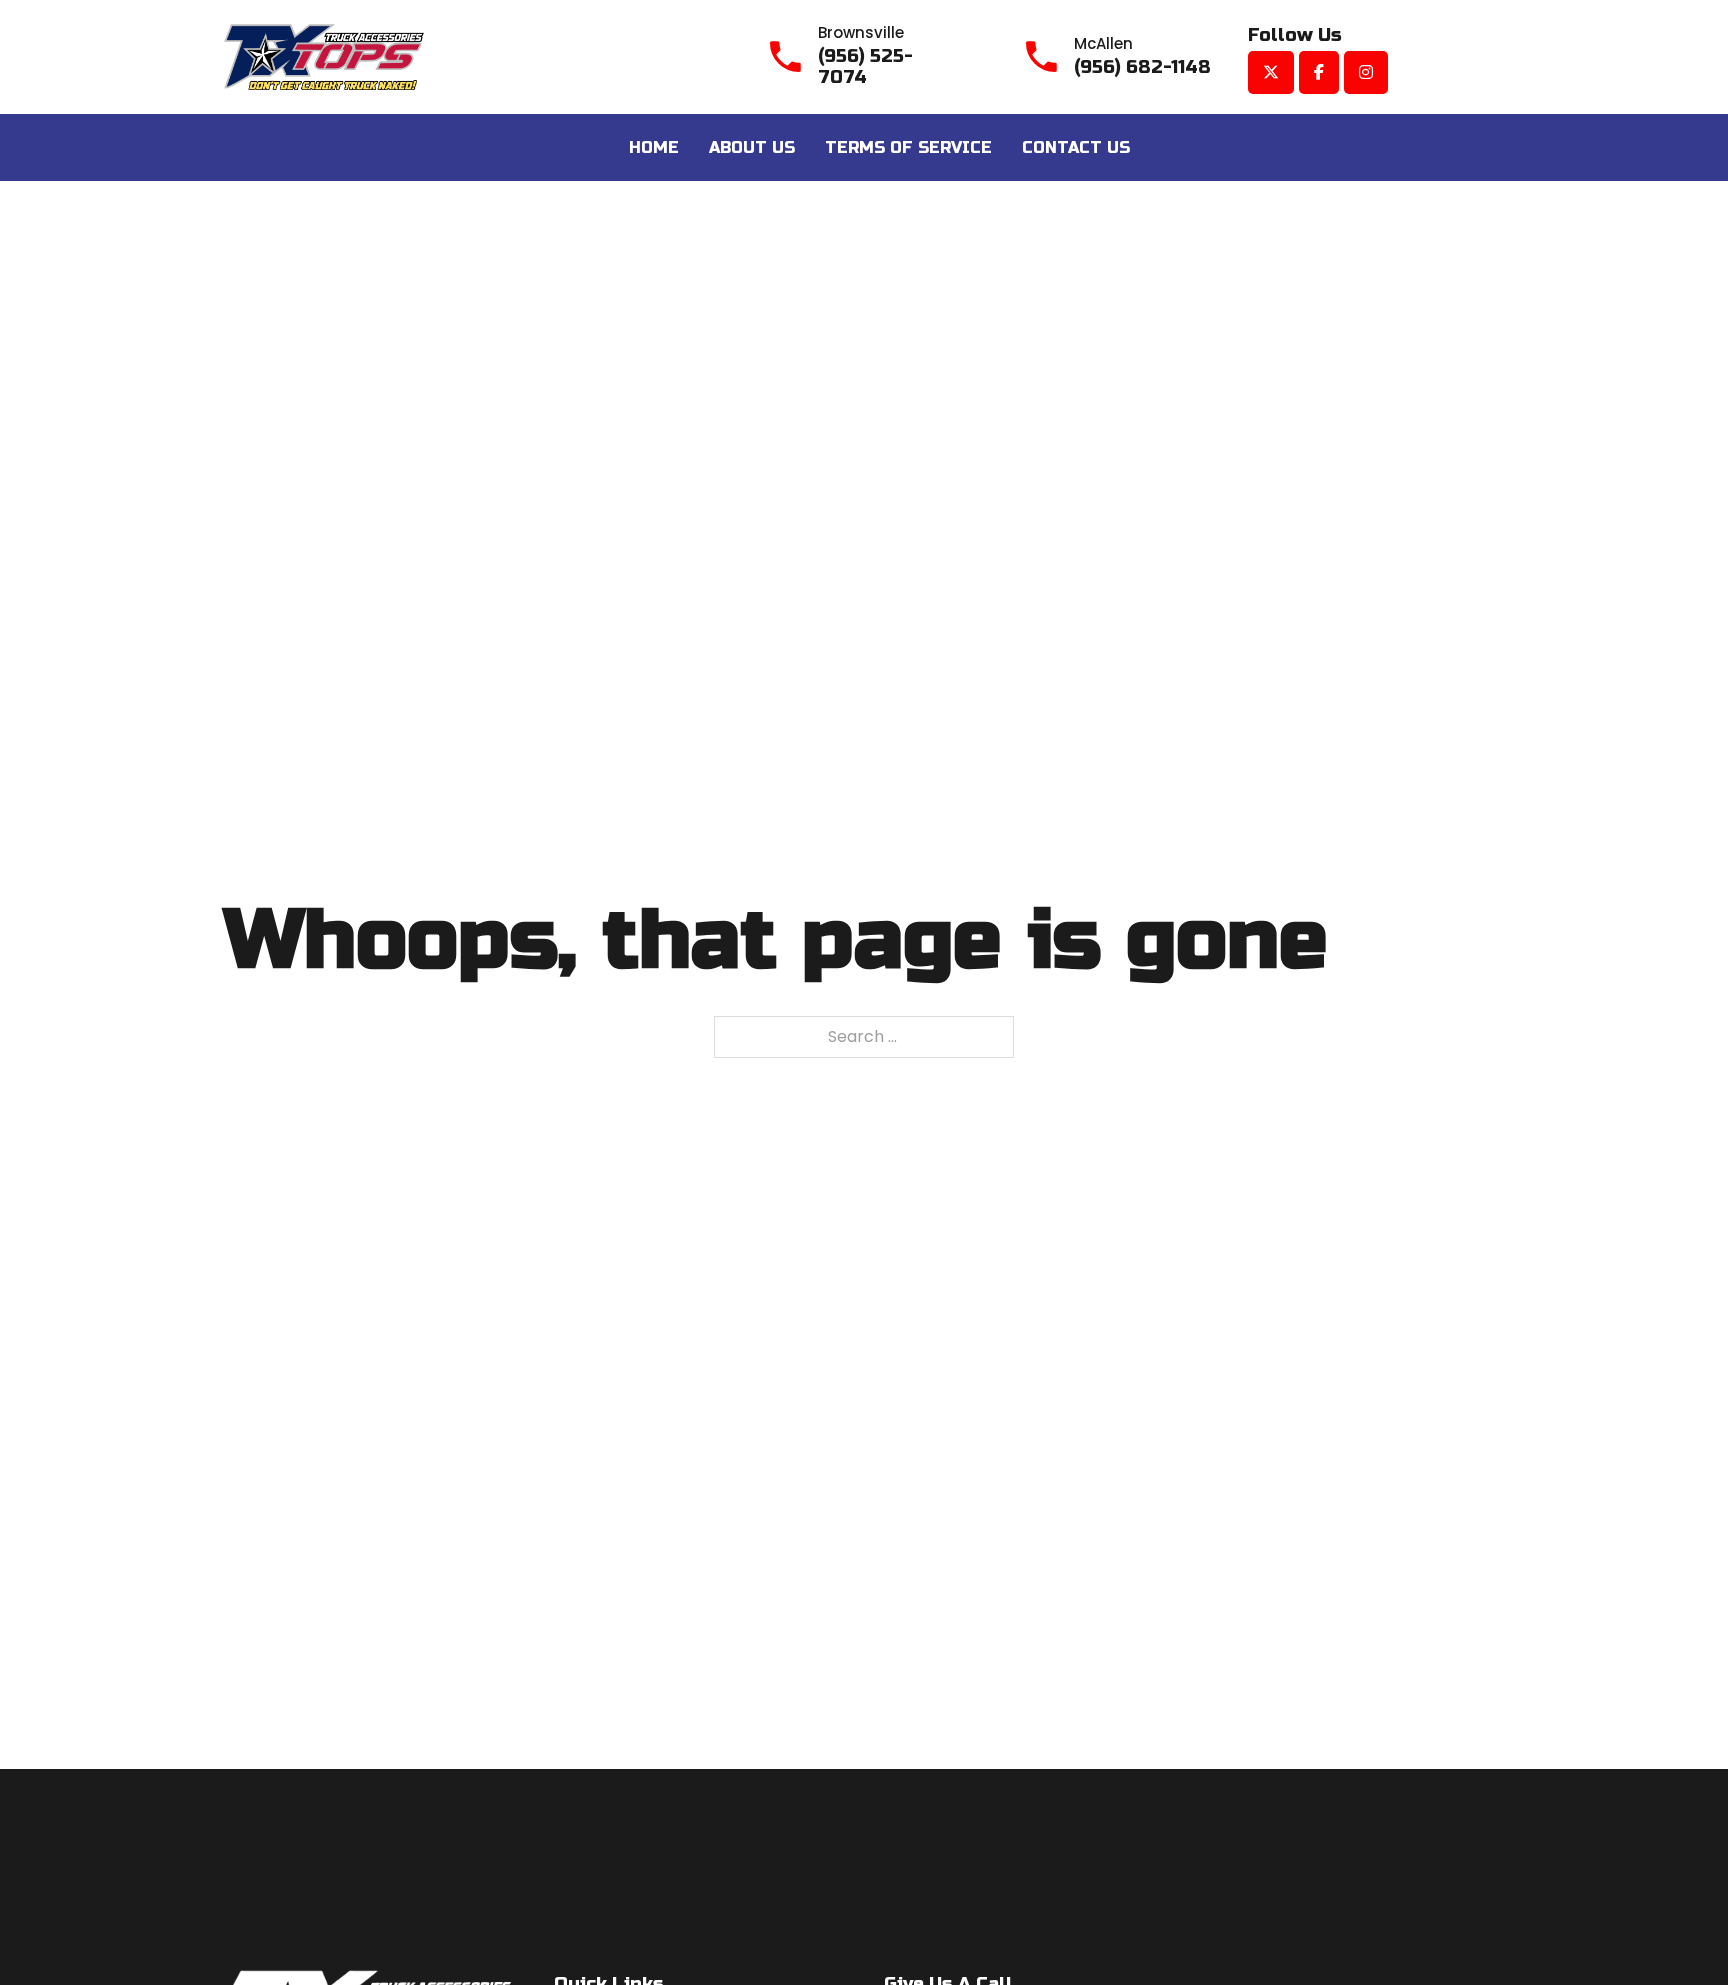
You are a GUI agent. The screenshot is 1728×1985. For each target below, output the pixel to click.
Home (654, 147)
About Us (752, 147)
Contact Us (1076, 147)
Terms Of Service (908, 147)
